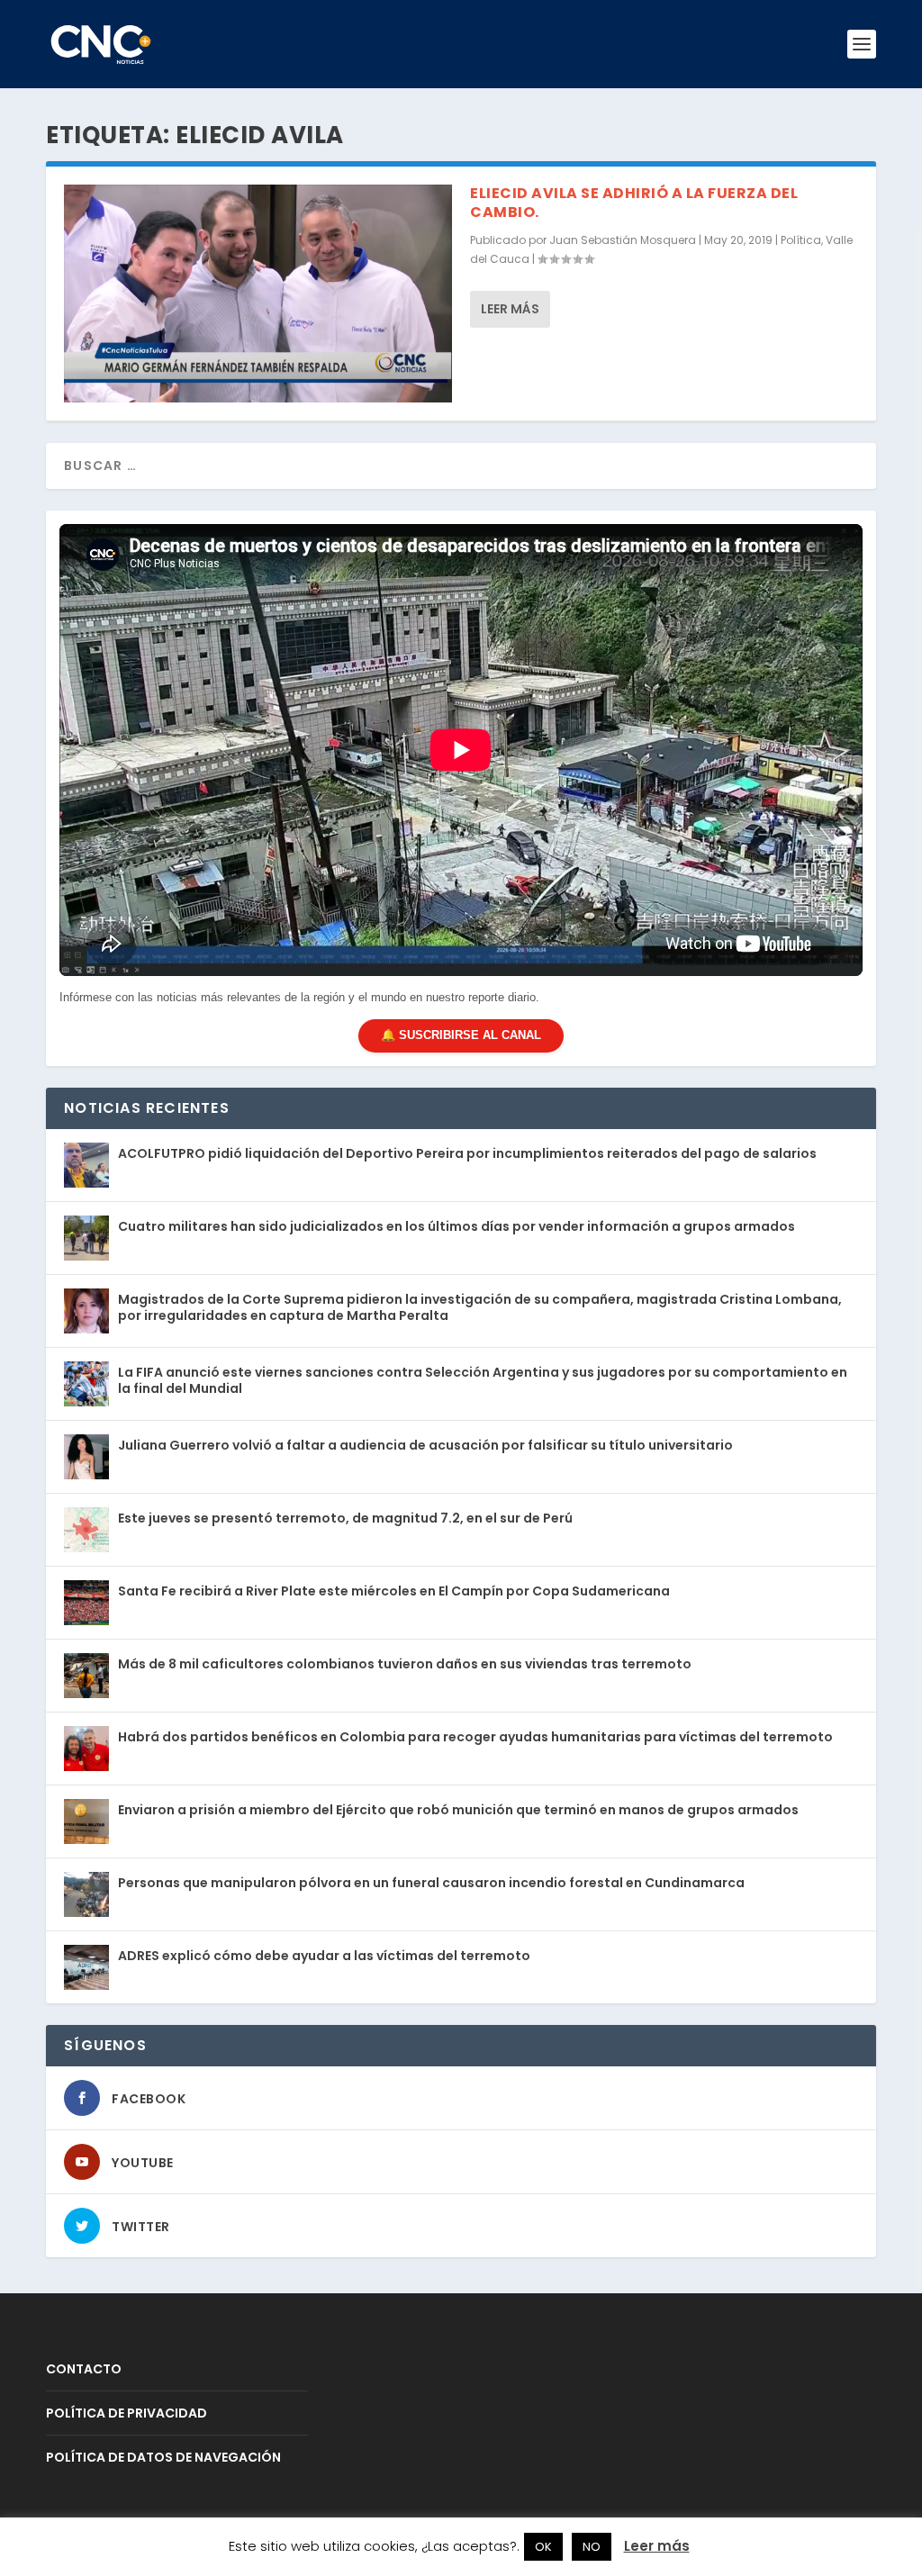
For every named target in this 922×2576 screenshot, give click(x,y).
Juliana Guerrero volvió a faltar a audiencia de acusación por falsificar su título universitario (425, 1445)
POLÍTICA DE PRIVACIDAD (127, 2413)
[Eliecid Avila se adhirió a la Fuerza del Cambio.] (258, 294)
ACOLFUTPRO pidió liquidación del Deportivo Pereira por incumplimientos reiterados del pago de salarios (467, 1153)
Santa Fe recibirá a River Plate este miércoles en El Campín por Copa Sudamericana (394, 1591)
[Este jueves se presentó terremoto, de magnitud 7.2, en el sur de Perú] (86, 1530)
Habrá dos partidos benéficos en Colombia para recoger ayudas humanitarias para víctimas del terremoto (475, 1737)
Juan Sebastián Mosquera (623, 240)
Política (801, 240)
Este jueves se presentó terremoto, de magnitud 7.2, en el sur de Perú (345, 1518)
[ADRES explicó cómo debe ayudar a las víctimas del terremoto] (86, 1967)
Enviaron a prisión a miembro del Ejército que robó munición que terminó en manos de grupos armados (458, 1810)
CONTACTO (84, 2369)
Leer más (510, 309)
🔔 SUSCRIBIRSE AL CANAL (461, 1035)
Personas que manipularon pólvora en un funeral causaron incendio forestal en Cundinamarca (431, 1883)
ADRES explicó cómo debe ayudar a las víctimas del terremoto (324, 1956)
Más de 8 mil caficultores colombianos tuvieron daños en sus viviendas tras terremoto (405, 1664)
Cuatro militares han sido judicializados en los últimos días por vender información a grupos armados (456, 1226)
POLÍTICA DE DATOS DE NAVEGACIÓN (163, 2457)
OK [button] (543, 2547)
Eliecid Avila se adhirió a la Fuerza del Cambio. (634, 203)
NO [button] (592, 2547)
